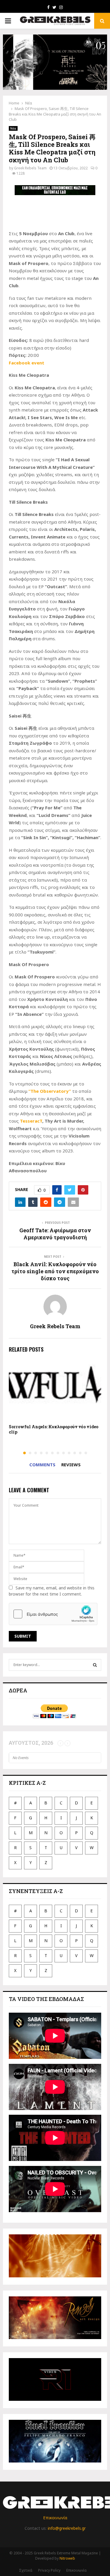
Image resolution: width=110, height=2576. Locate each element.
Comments (42, 1465)
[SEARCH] (95, 1665)
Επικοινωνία (55, 2518)
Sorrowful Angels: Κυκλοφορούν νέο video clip (54, 1429)
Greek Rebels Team (30, 168)
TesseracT (31, 1121)
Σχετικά (26, 2570)
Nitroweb (67, 2558)
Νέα (13, 128)
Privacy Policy (49, 2570)
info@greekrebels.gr (67, 2528)
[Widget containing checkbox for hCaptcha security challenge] (53, 1614)
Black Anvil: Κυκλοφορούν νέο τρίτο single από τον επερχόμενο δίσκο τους (55, 1271)
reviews (71, 1465)
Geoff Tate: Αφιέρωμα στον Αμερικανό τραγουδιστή (55, 1234)
